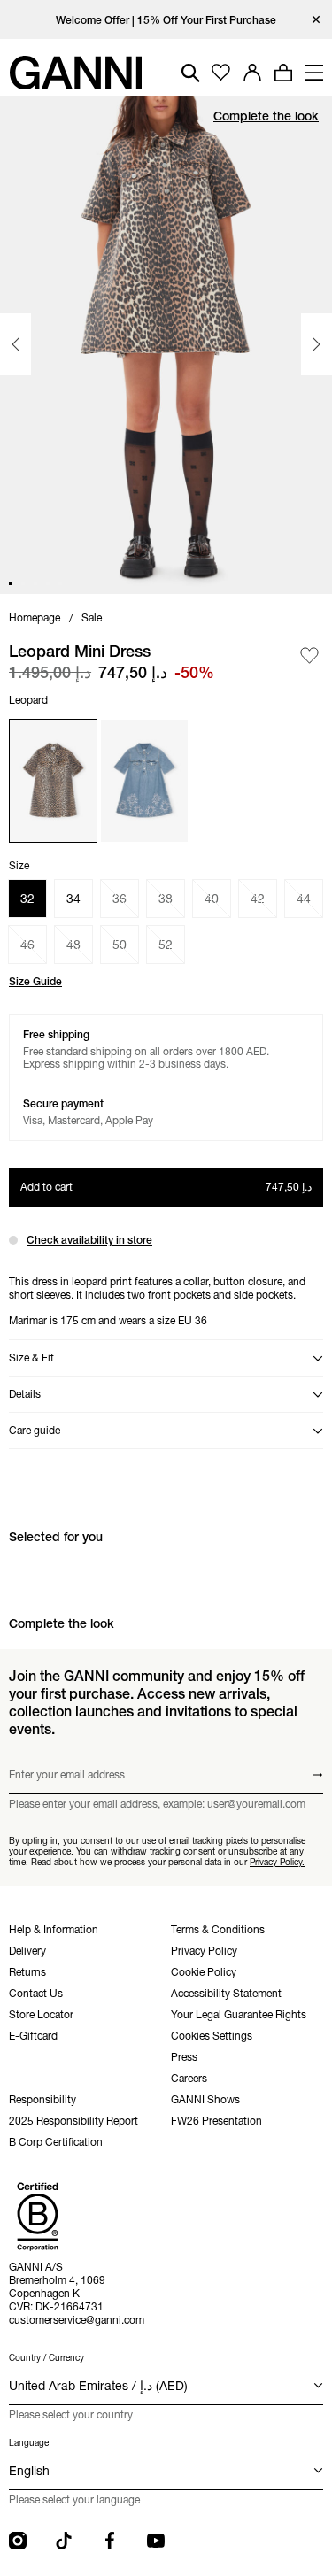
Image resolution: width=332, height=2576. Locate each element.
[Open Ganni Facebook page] (110, 2541)
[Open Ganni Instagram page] (18, 2541)
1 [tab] (11, 583)
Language (29, 2443)
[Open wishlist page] (221, 73)
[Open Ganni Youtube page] (156, 2541)
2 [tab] (23, 583)
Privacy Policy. (277, 1862)
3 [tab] (35, 583)
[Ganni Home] (75, 73)
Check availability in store (89, 1240)
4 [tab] (48, 583)
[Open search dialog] (191, 73)
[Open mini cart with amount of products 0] (283, 73)
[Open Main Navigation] (314, 73)
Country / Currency (46, 2358)
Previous (15, 344)
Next (317, 344)
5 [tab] (60, 583)
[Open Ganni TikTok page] (64, 2541)
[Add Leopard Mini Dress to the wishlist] (309, 656)
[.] (166, 20)
